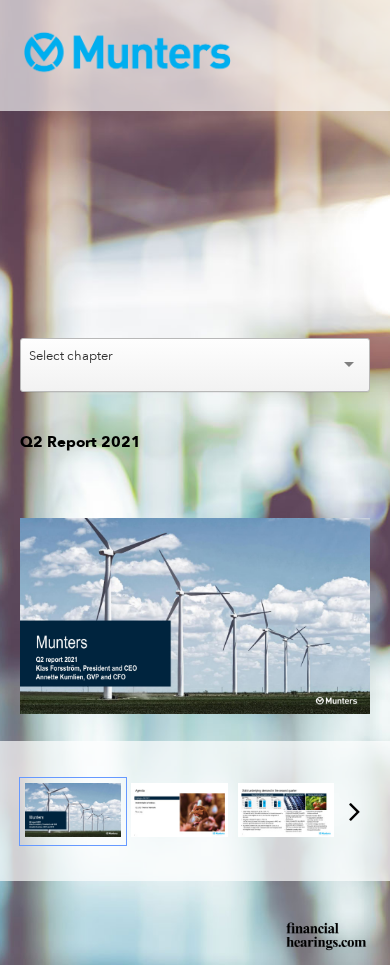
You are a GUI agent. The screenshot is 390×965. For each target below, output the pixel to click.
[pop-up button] (310, 298)
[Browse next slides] (354, 811)
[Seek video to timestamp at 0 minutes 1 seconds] (73, 811)
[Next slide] (355, 619)
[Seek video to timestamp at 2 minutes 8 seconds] (286, 811)
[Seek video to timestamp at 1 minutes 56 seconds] (179, 811)
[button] (197, 232)
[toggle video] (280, 298)
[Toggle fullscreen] (355, 533)
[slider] (195, 267)
